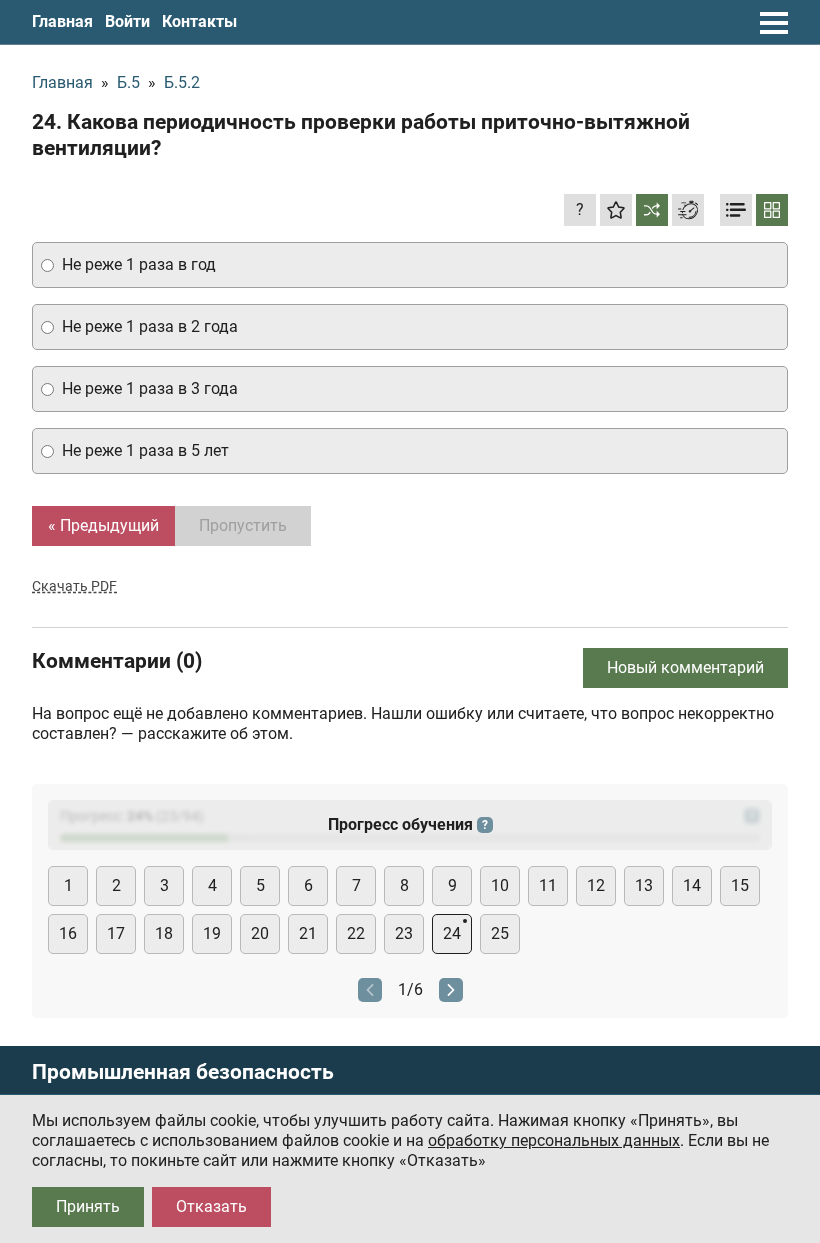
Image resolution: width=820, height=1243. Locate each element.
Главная (62, 21)
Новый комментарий (685, 667)
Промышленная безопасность (183, 1072)
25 (500, 933)
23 (404, 933)
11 (548, 885)
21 (308, 933)
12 (596, 885)
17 (116, 933)
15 (740, 885)
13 (644, 885)
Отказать (211, 1206)
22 (356, 933)
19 (212, 933)
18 (164, 933)
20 (260, 933)
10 (500, 885)
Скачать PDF (74, 586)
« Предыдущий (103, 525)
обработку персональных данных (554, 1140)
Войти (127, 21)
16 (68, 933)
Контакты (199, 21)
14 (692, 885)
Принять (88, 1206)
